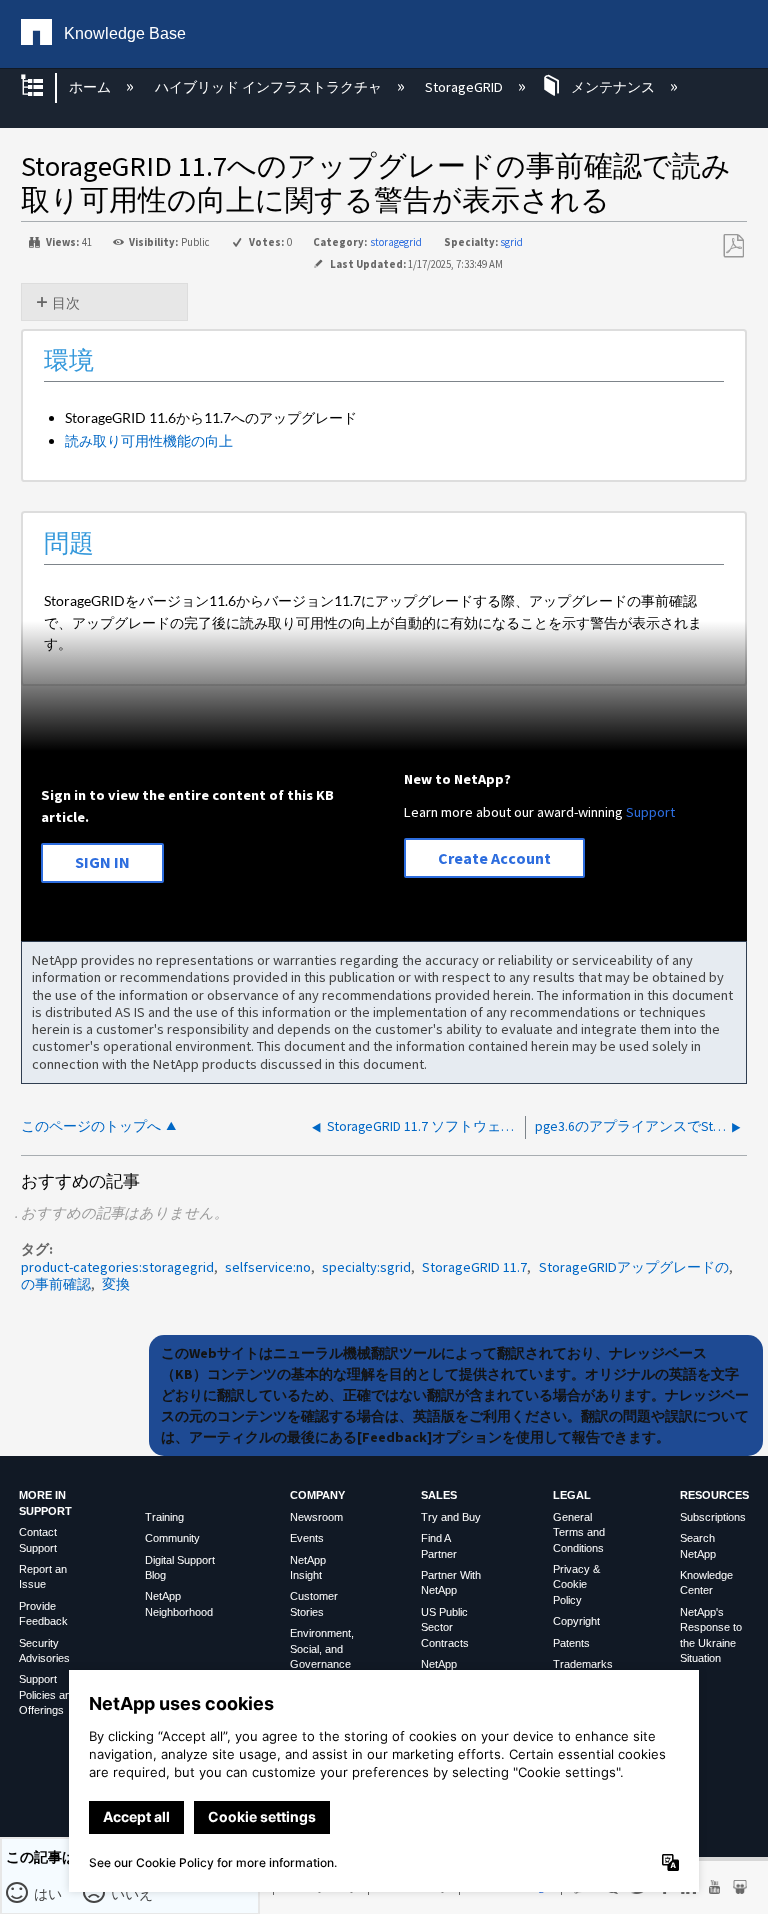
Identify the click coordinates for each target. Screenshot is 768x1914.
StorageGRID (465, 87)
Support (650, 812)
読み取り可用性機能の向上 (149, 440)
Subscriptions (713, 1517)
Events (307, 1538)
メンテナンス (613, 87)
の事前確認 (56, 1284)
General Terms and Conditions (579, 1532)
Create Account (494, 858)
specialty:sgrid (366, 1267)
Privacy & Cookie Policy (576, 1584)
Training (164, 1517)
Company (317, 1495)
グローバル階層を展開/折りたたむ (45, 87)
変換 (116, 1284)
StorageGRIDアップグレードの (634, 1267)
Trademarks (583, 1664)
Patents (571, 1643)
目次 (66, 303)
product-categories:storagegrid (117, 1267)
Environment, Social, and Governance (322, 1648)
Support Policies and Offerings (48, 1694)
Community (172, 1538)
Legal (572, 1495)
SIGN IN (102, 862)
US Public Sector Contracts (445, 1627)
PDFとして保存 (733, 246)
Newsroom (316, 1517)
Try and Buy (451, 1517)
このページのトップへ (91, 1126)
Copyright (576, 1621)
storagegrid (396, 242)
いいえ (132, 1893)
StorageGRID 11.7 (474, 1267)
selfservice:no (268, 1267)
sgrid (511, 242)
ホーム (91, 87)
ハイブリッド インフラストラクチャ (269, 87)
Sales (439, 1495)
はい (48, 1893)
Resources (714, 1495)
